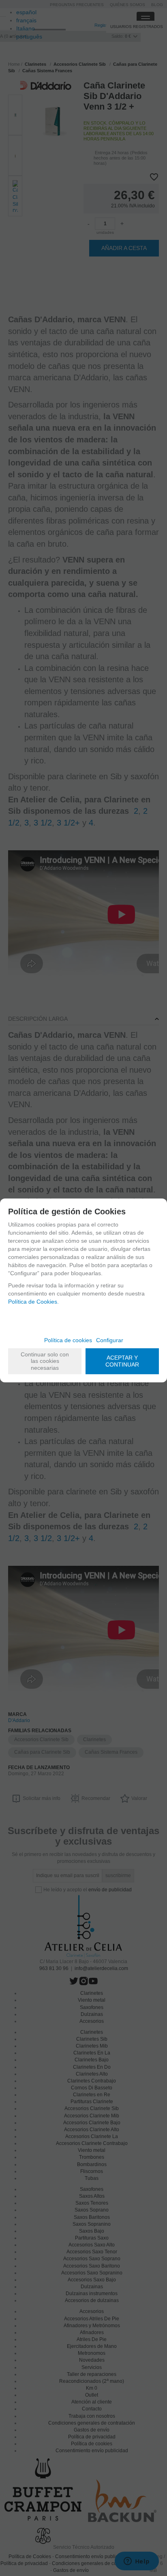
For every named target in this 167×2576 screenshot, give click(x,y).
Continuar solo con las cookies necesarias (45, 1361)
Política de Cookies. (33, 1302)
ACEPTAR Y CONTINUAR (122, 1361)
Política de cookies (68, 1340)
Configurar (110, 1340)
